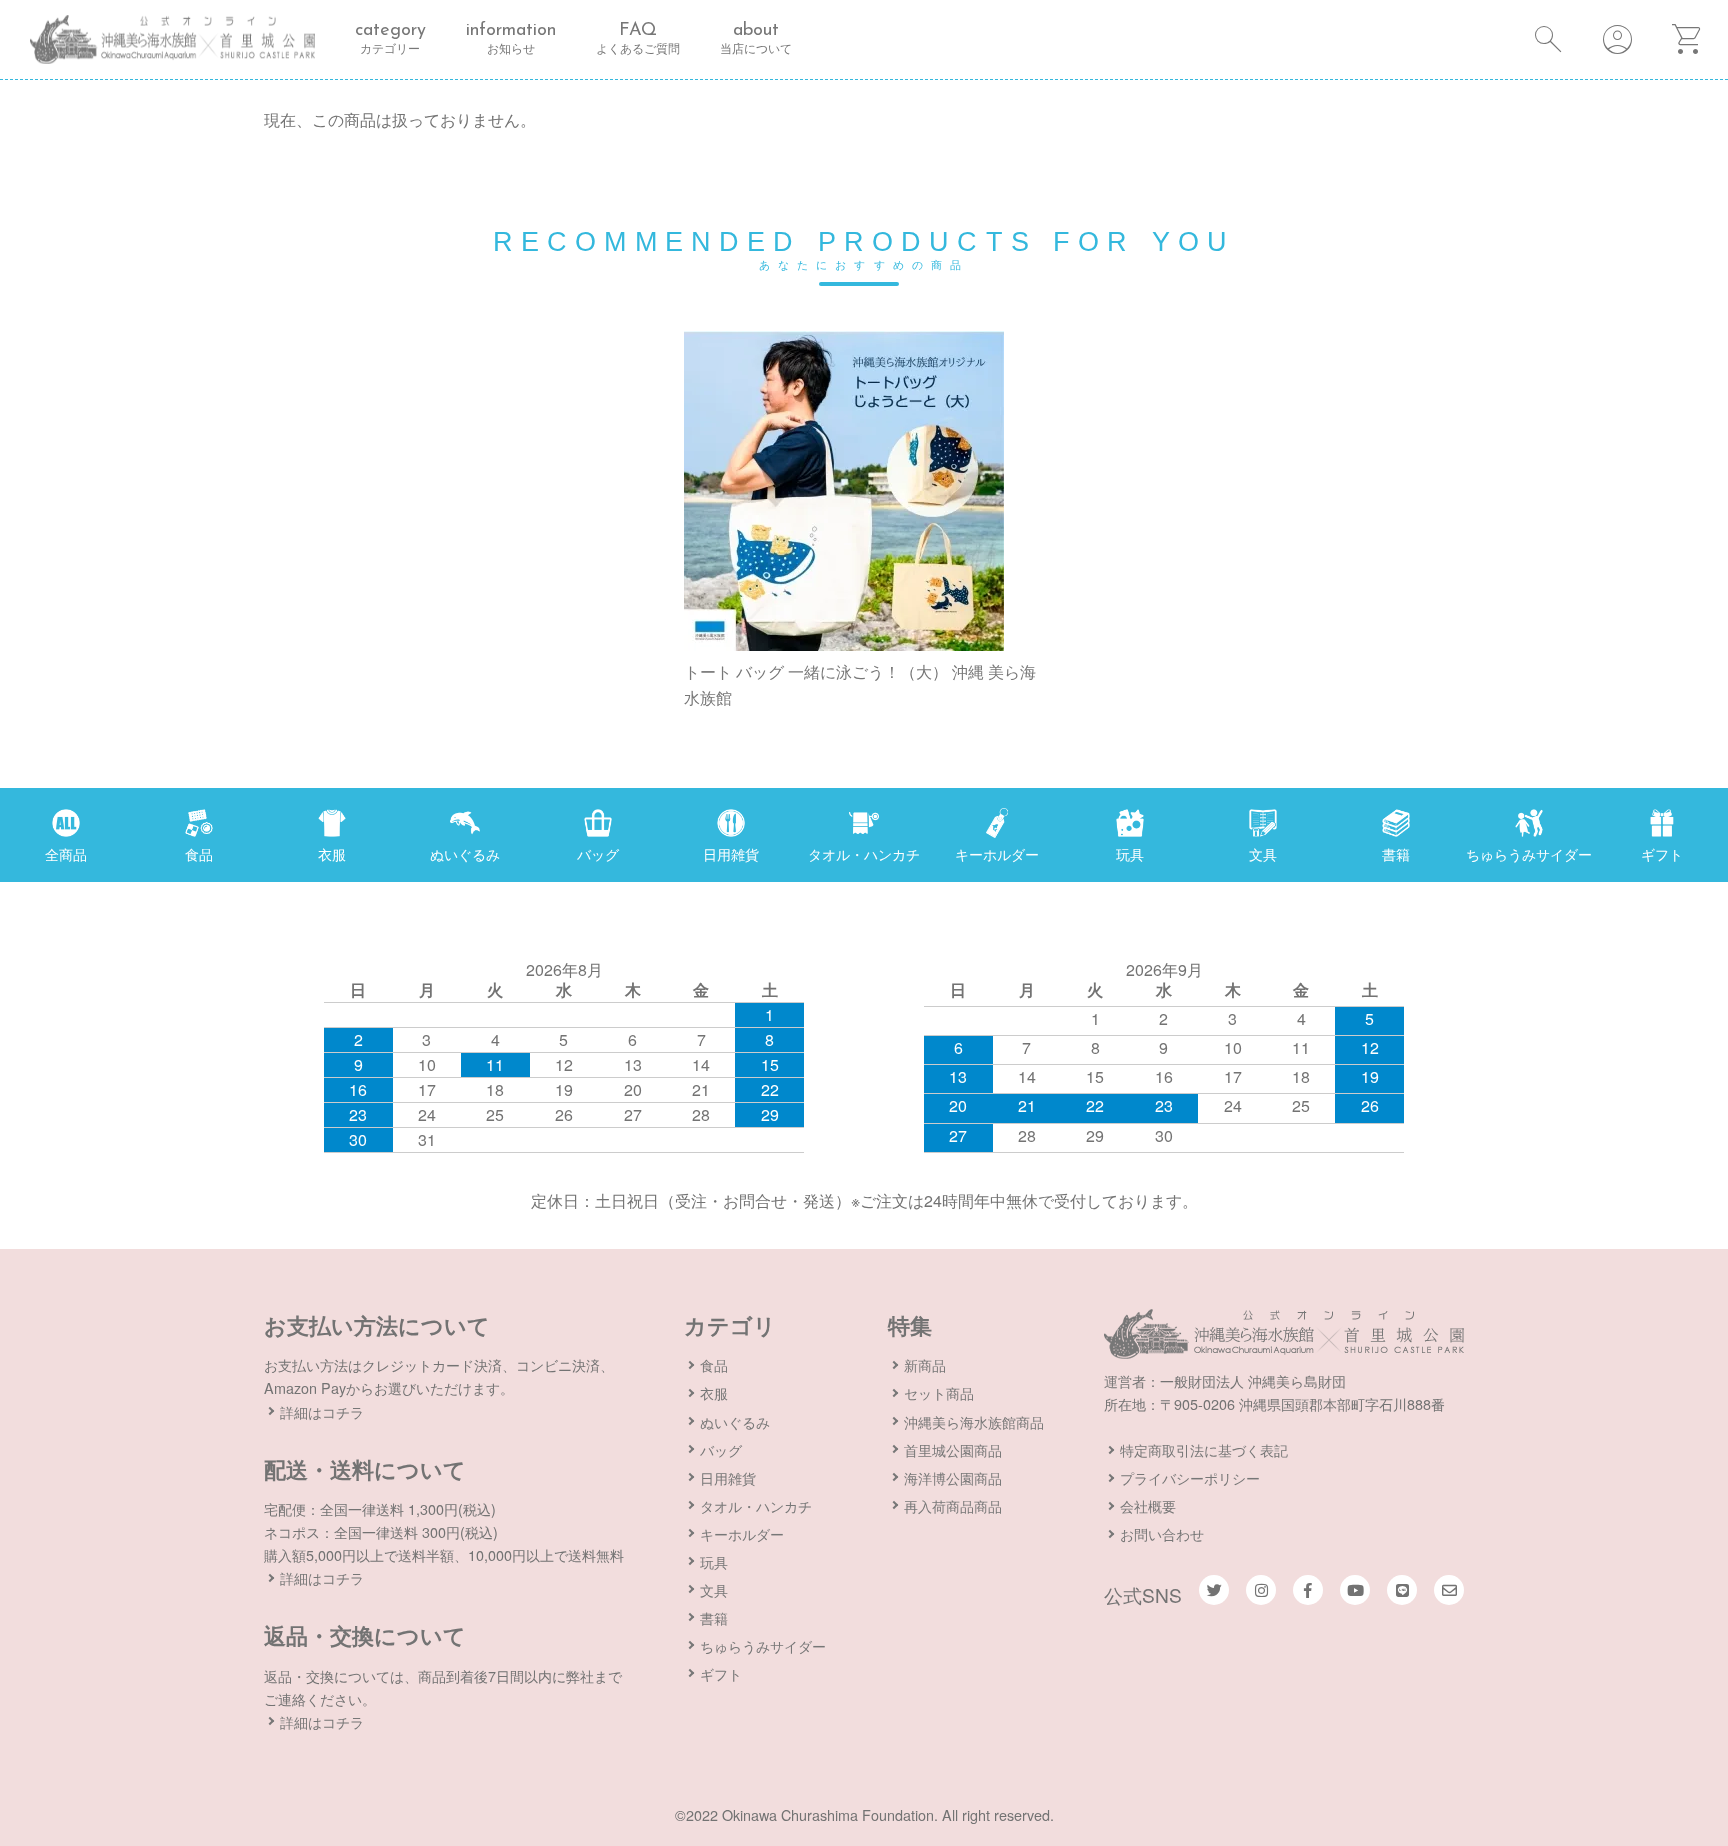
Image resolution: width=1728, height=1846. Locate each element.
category (390, 39)
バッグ (721, 1449)
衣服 (714, 1392)
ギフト (721, 1673)
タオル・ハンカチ (756, 1505)
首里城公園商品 (953, 1449)
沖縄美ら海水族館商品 (974, 1421)
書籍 (714, 1617)
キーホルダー (742, 1533)
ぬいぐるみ (735, 1421)
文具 (714, 1589)
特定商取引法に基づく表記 (1204, 1449)
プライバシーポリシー (1190, 1477)
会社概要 (1148, 1505)
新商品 (925, 1364)
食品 (714, 1364)
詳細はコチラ (322, 1411)
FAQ (638, 39)
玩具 (714, 1561)
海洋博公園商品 (953, 1477)
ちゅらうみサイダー (763, 1645)
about (756, 39)
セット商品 (939, 1392)
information (511, 39)
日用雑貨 (728, 1477)
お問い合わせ (1162, 1533)
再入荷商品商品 (953, 1505)
